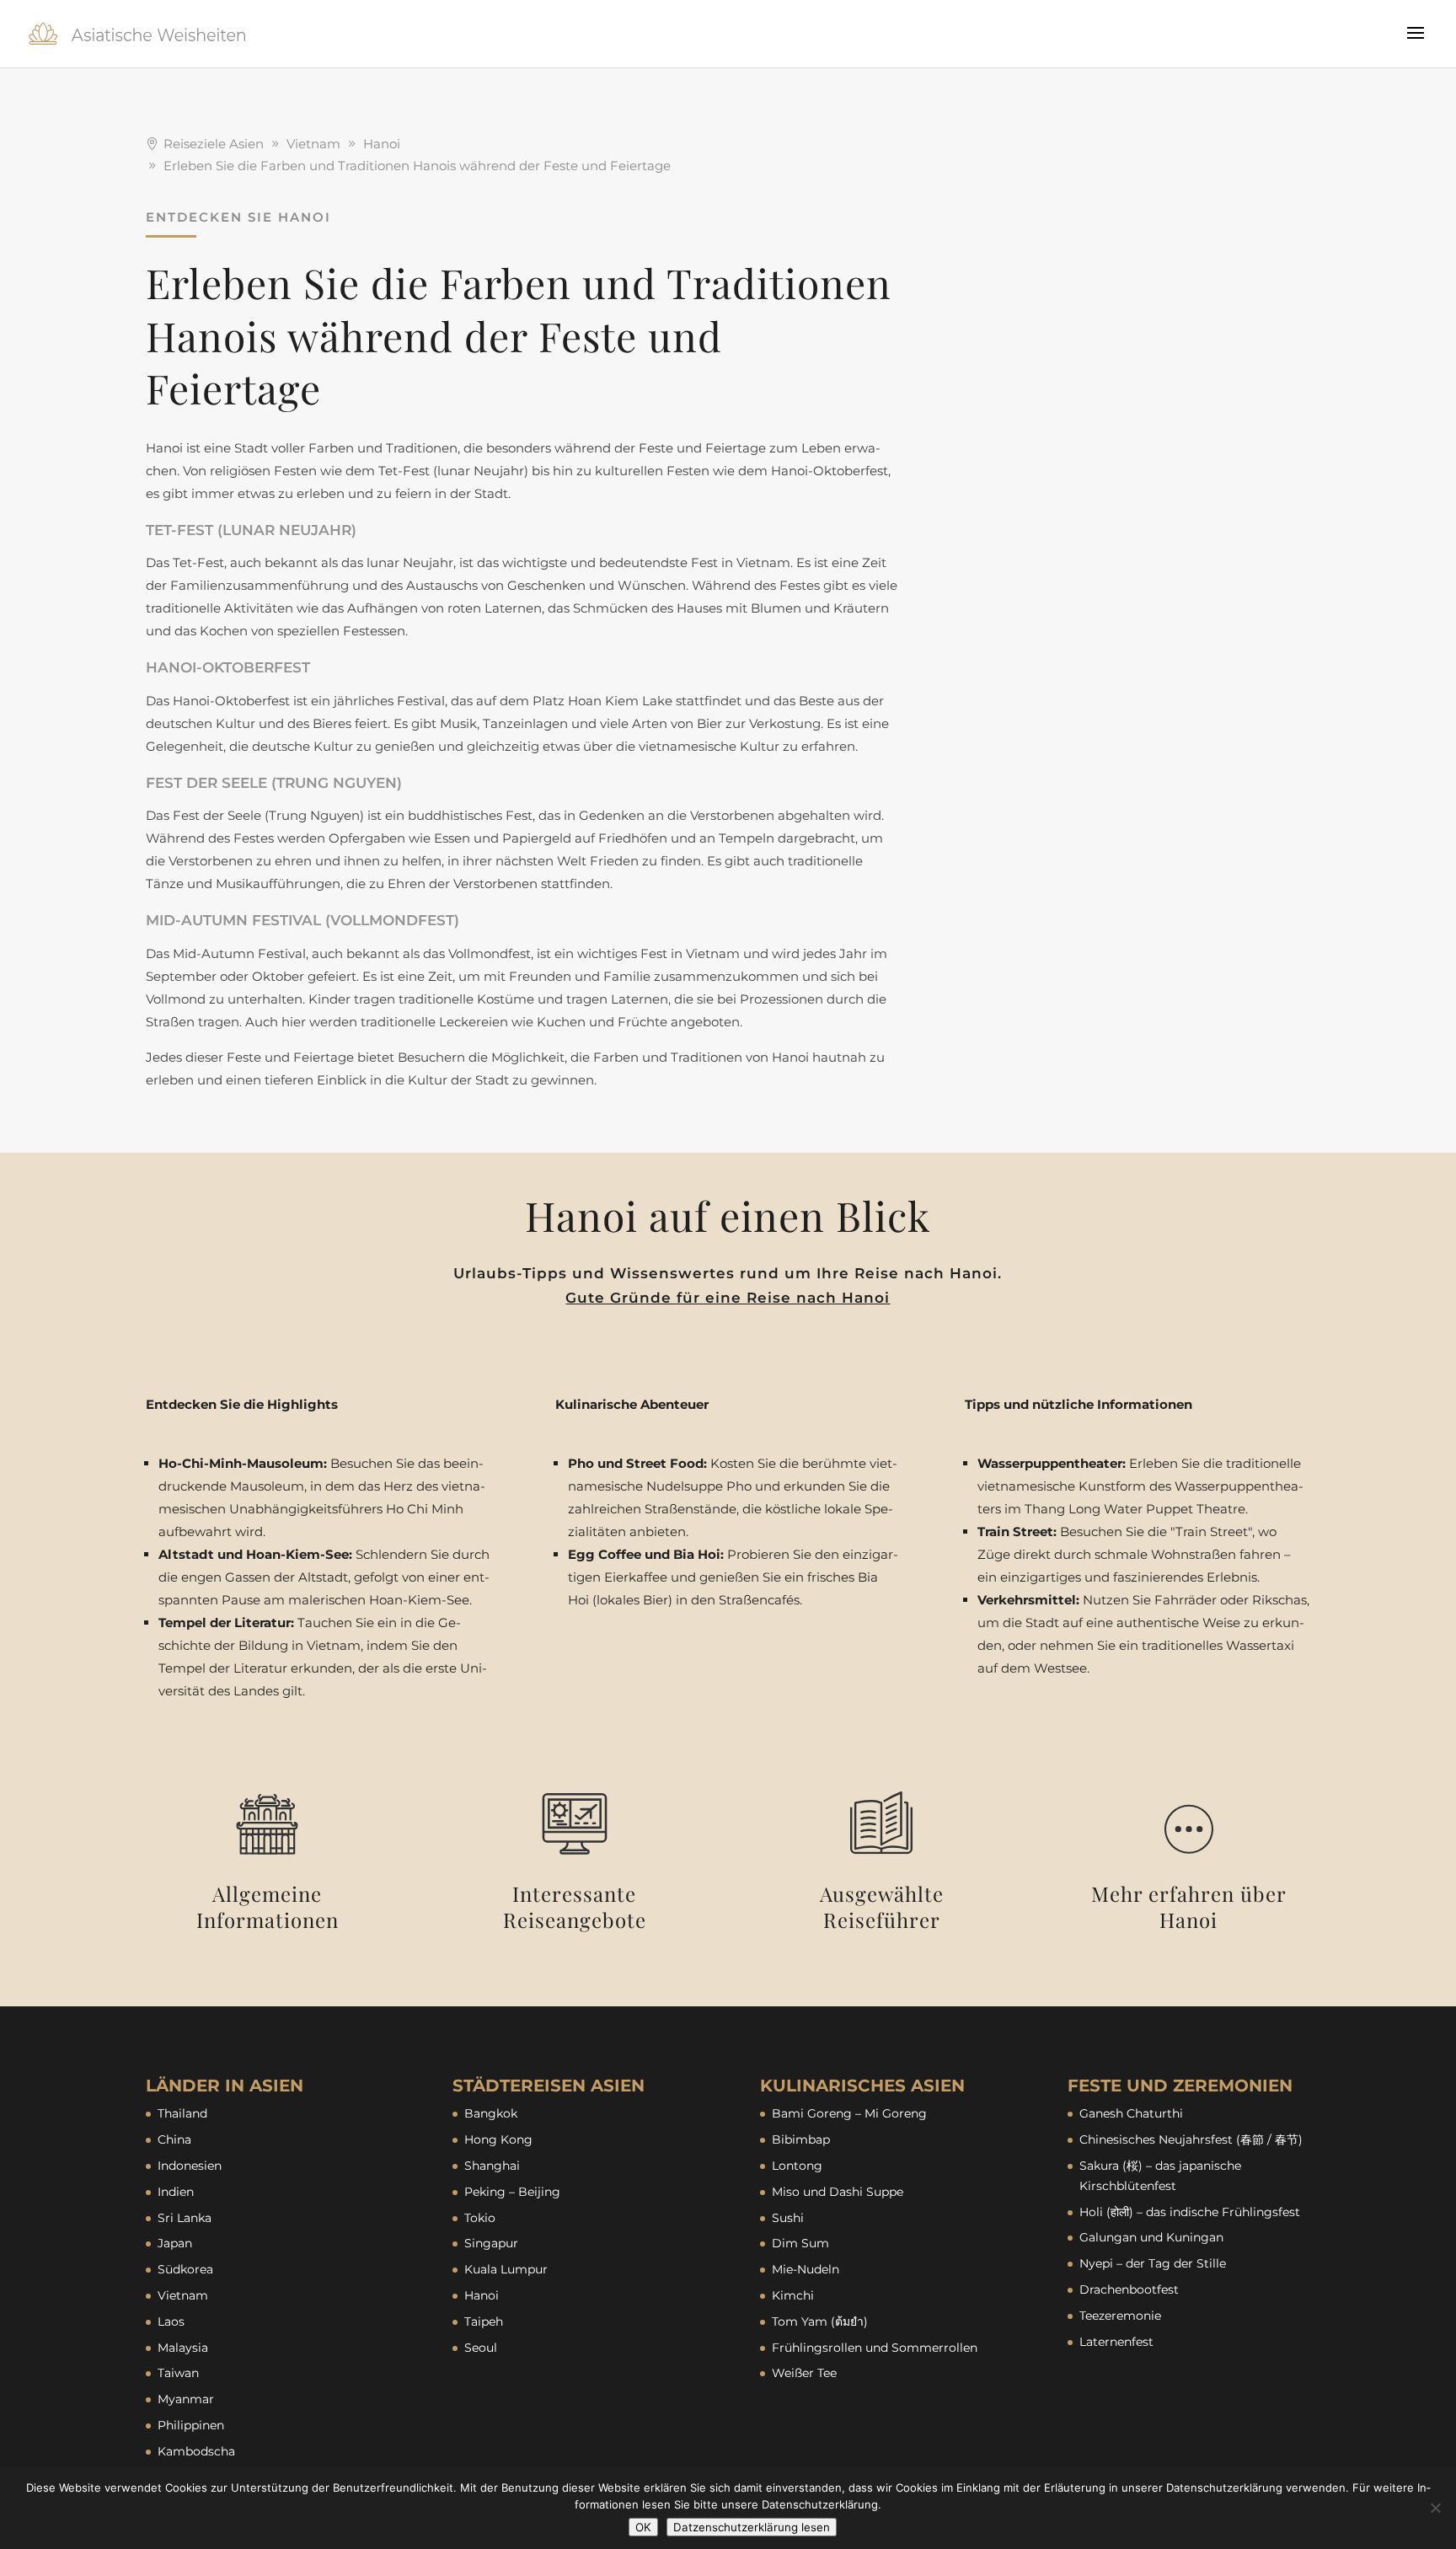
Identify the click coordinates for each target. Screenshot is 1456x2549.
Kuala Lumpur (506, 2269)
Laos (171, 2321)
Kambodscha (196, 2451)
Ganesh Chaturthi (1131, 2113)
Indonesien (190, 2166)
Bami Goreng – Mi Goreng (849, 2113)
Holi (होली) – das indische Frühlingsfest (1190, 2212)
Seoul (481, 2348)
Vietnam (183, 2295)
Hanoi (482, 2295)
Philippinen (191, 2425)
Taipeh (484, 2321)
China (174, 2139)
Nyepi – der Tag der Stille (1153, 2263)
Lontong (797, 2166)
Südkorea (185, 2269)
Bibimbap (801, 2139)
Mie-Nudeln (806, 2269)
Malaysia (183, 2348)
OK (643, 2527)
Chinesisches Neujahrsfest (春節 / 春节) (1191, 2139)
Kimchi (793, 2295)
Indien (176, 2192)
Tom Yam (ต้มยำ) (820, 2321)
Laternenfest (1116, 2342)
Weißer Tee (804, 2373)
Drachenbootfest (1129, 2289)
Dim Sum (800, 2243)
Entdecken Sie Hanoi (238, 217)
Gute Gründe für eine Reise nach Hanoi (728, 1298)
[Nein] (1435, 2508)
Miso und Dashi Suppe (838, 2192)
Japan (175, 2243)
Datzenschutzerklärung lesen (752, 2527)
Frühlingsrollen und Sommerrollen (875, 2348)
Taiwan (178, 2373)
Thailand (182, 2113)
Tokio (480, 2218)
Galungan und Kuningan (1151, 2237)
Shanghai (492, 2166)
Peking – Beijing (512, 2192)
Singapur (491, 2243)
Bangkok (491, 2113)
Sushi (788, 2218)
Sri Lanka (185, 2218)
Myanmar (186, 2399)
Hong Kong (498, 2139)
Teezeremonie (1120, 2316)
